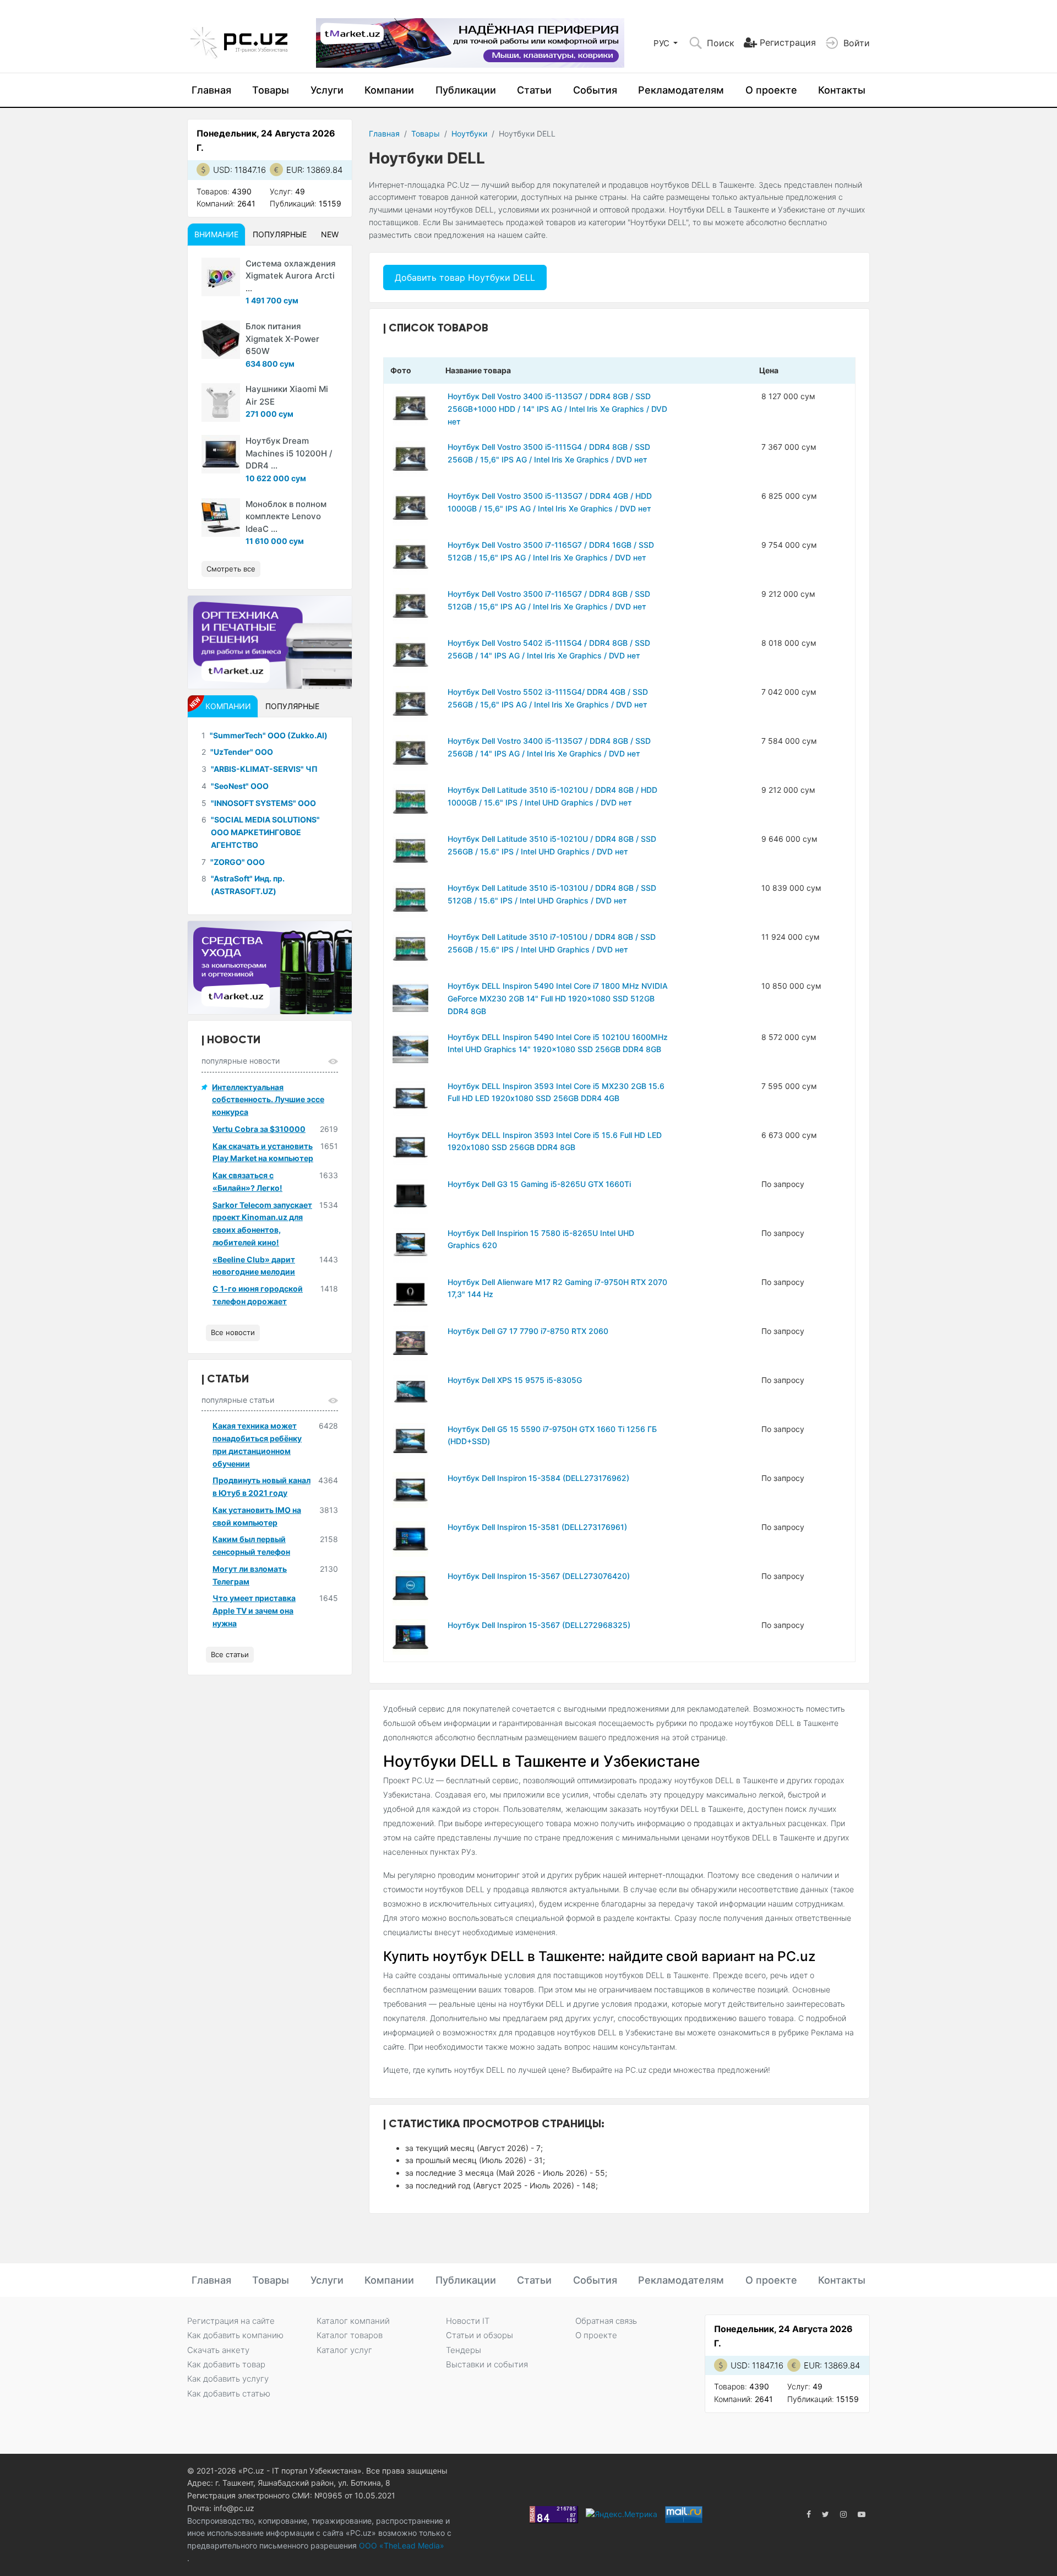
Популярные (280, 234)
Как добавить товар (226, 2364)
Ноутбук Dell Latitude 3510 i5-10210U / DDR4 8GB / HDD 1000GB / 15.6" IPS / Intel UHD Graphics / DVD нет (552, 796)
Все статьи (230, 1654)
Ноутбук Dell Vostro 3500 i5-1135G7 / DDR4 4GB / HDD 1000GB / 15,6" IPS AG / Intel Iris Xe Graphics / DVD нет (550, 502)
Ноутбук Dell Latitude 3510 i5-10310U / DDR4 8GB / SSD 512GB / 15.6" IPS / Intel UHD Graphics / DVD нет (552, 894)
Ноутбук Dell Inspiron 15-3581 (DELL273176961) (537, 1527)
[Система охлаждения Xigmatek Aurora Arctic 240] (221, 277)
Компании (389, 90)
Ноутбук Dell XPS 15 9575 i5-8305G (515, 1380)
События (595, 90)
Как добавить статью (229, 2393)
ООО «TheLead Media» (401, 2545)
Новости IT (468, 2321)
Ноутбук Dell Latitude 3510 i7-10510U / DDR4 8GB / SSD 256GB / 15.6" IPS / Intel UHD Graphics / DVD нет (552, 943)
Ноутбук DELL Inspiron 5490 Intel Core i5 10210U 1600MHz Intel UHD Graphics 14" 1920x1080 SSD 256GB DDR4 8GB (558, 1043)
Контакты (842, 90)
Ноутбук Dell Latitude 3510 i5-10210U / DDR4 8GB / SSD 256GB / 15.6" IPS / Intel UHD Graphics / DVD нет (552, 845)
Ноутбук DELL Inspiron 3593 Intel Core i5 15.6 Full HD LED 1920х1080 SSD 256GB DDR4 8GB (555, 1141)
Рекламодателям (681, 90)
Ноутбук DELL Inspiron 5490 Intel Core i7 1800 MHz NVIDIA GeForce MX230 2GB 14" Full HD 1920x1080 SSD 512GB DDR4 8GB (558, 998)
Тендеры (464, 2350)
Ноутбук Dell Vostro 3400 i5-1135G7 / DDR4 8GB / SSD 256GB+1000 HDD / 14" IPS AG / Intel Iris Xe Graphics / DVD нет (557, 409)
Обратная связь (606, 2321)
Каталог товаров (350, 2335)
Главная (211, 90)
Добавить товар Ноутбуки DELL (465, 277)
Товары (271, 90)
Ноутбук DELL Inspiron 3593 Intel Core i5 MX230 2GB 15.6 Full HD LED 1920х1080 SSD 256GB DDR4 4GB (556, 1092)
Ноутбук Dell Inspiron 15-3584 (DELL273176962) (538, 1478)
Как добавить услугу (228, 2379)
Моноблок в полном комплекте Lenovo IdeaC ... (286, 516)
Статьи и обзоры (480, 2335)
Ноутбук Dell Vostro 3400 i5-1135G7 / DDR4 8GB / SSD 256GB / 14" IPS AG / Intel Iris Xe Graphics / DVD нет (549, 747)
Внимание (216, 234)
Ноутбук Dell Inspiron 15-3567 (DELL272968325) (539, 1625)
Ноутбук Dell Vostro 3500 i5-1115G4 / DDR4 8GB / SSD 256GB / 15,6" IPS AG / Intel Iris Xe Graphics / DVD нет (549, 453)
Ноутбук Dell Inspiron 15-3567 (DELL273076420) (539, 1576)
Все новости (233, 1332)
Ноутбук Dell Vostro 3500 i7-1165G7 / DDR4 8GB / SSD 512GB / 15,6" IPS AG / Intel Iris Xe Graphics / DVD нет (549, 600)
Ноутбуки (469, 134)
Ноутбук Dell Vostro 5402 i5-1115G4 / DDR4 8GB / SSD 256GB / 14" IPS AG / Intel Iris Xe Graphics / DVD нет (549, 649)
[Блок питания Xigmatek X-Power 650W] (221, 340)
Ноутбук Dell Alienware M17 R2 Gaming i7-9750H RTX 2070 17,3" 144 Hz (557, 1288)
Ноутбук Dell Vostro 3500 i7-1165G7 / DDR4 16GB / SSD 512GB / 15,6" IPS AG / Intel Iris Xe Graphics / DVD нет (551, 551)
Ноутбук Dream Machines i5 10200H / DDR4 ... (289, 453)
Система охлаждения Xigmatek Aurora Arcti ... (291, 276)
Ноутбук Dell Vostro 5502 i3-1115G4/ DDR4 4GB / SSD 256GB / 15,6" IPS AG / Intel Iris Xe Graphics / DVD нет (548, 698)
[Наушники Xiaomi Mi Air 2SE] (221, 402)
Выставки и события (487, 2364)
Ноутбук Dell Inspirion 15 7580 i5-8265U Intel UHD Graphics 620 (541, 1239)
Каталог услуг (344, 2350)
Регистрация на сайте (231, 2321)
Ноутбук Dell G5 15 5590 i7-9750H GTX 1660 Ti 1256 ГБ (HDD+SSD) (552, 1435)
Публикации (466, 90)
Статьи (534, 90)
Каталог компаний (353, 2321)
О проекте (771, 90)
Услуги (327, 90)
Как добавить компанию (235, 2335)
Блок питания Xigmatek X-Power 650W (282, 339)
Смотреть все (231, 569)
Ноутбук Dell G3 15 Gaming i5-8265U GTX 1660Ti (539, 1184)
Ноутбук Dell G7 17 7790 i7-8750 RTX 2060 (528, 1331)
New (330, 234)
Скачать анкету (218, 2350)
